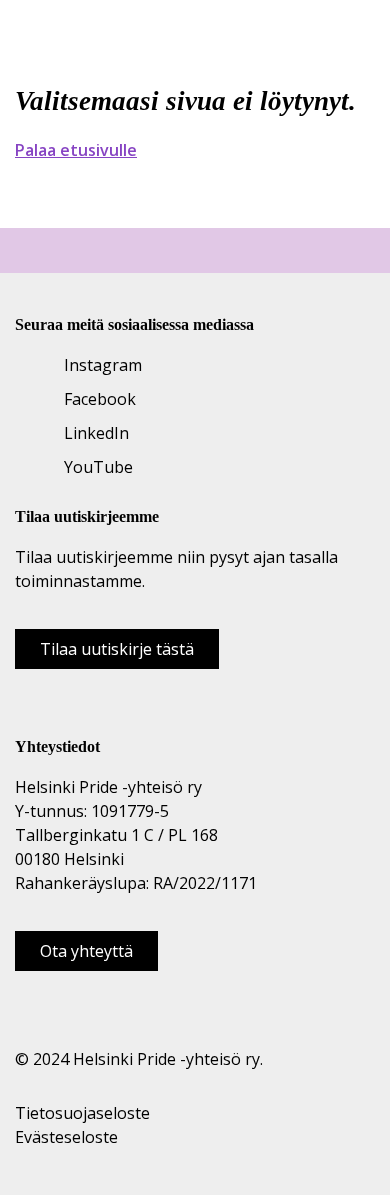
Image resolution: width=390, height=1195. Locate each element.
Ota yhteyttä (86, 951)
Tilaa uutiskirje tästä (117, 649)
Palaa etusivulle (76, 150)
